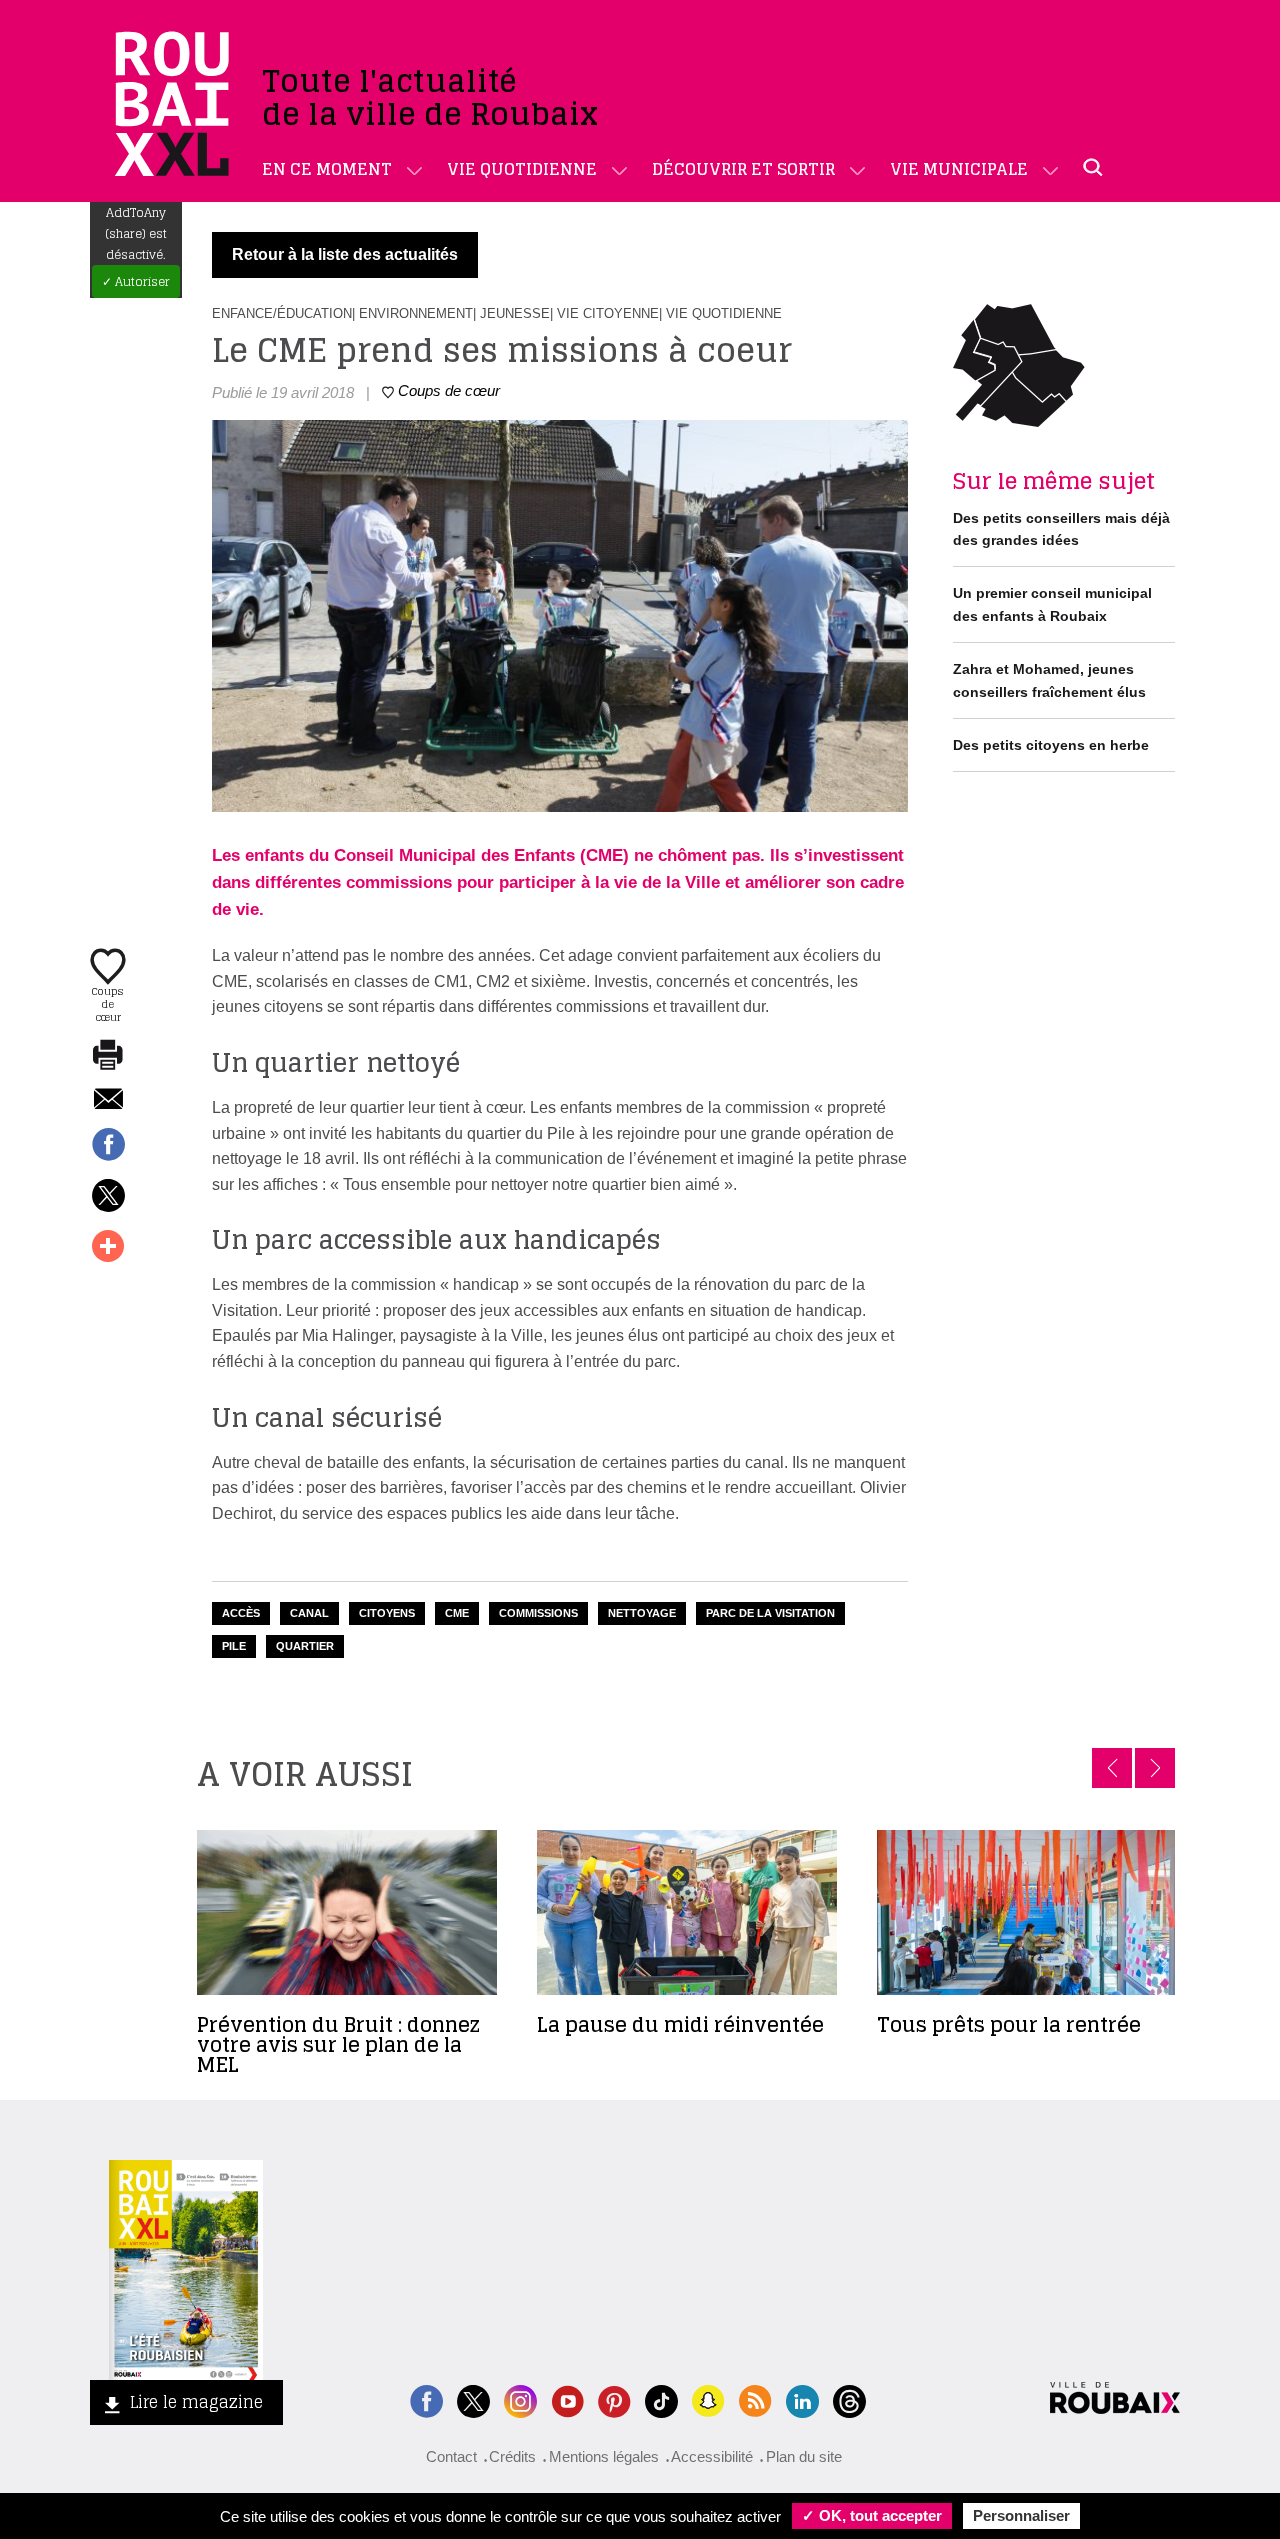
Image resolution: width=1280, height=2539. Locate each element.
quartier (305, 1646)
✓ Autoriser (136, 281)
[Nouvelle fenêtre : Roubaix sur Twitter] (473, 2399)
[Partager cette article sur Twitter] (108, 1197)
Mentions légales (604, 2456)
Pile (234, 1646)
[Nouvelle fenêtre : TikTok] (661, 2399)
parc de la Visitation (770, 1613)
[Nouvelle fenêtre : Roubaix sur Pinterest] (614, 2399)
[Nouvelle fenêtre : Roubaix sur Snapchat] (708, 2399)
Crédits (512, 2456)
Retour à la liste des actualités (345, 254)
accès (241, 1613)
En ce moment (327, 169)
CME (457, 1613)
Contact (451, 2456)
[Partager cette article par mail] (108, 1100)
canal (309, 1613)
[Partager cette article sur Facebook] (108, 1146)
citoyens (387, 1613)
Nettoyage (642, 1613)
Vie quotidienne (522, 169)
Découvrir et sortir (743, 169)
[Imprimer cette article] (108, 1056)
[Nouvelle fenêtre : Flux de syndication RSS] (755, 2399)
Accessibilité (712, 2456)
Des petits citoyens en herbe (1051, 745)
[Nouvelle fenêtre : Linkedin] (802, 2399)
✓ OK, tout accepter (872, 2515)
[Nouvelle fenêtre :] (567, 2399)
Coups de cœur (108, 1003)
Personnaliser (1021, 2515)
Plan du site (804, 2456)
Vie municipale (959, 169)
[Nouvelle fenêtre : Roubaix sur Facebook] (426, 2399)
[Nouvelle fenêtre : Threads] (849, 2399)
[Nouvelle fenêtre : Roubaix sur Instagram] (520, 2399)
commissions (538, 1613)
